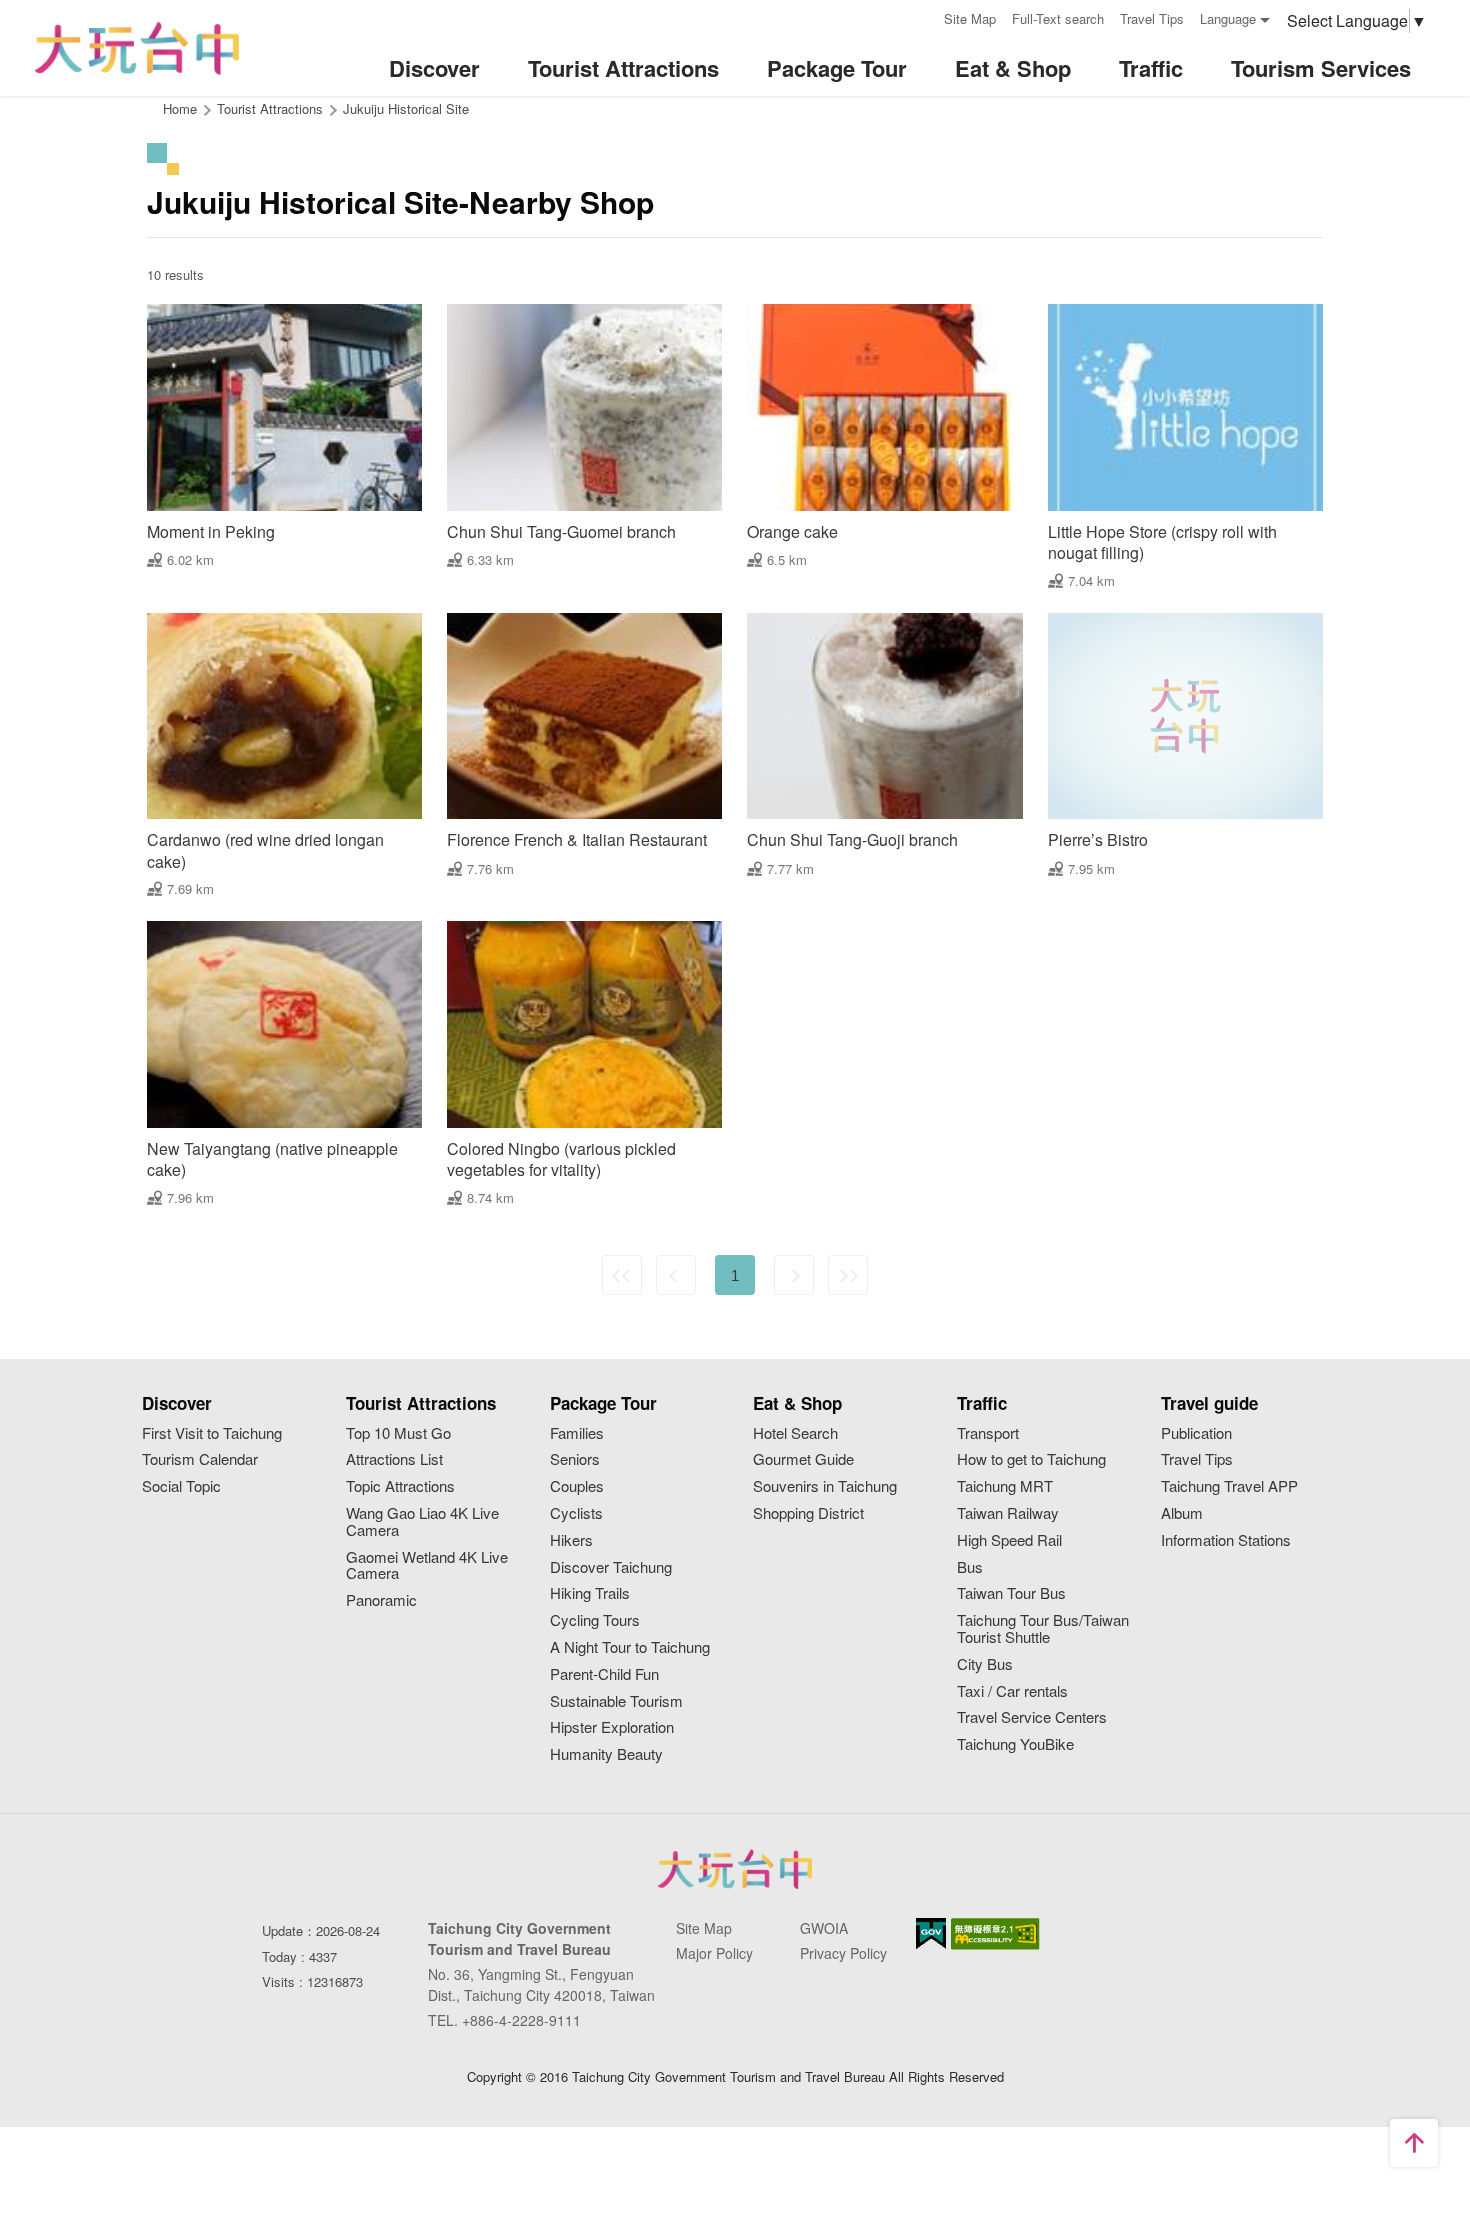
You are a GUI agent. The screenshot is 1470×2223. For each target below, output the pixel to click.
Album (1182, 1513)
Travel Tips (1152, 18)
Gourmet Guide (803, 1459)
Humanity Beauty (606, 1754)
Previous (676, 1275)
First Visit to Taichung (212, 1433)
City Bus (985, 1664)
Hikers (571, 1540)
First (622, 1275)
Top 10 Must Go (398, 1433)
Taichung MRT (1005, 1486)
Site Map (970, 18)
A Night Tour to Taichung (630, 1647)
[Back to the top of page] (1414, 2143)
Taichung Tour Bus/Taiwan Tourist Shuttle (1043, 1629)
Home (180, 108)
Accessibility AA (995, 1934)
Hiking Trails (590, 1593)
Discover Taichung (611, 1567)
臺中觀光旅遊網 (137, 48)
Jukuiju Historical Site (406, 108)
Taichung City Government (735, 1869)
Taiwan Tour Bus (1011, 1593)
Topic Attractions (400, 1486)
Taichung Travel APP (1229, 1486)
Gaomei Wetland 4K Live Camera (427, 1566)
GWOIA (824, 1928)
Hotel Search (795, 1433)
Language (1228, 18)
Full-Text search (1058, 18)
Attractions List (394, 1459)
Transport (988, 1433)
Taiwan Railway (1008, 1513)
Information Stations (1226, 1540)
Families (577, 1433)
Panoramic (381, 1600)
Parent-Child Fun (604, 1674)
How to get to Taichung (1031, 1459)
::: (922, 16)
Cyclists (576, 1513)
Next (794, 1275)
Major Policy (714, 1953)
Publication (1196, 1433)
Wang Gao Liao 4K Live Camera (422, 1522)
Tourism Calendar (200, 1459)
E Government (931, 1933)
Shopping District (808, 1513)
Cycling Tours (595, 1620)
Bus (970, 1567)
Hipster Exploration (612, 1727)
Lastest (848, 1275)
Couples (577, 1486)
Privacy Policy (843, 1953)
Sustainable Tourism (616, 1701)
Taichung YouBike (1015, 1744)
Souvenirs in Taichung (825, 1486)
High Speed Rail (1009, 1540)
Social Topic (181, 1486)
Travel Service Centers (1032, 1717)
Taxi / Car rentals (1012, 1691)
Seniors (575, 1459)
